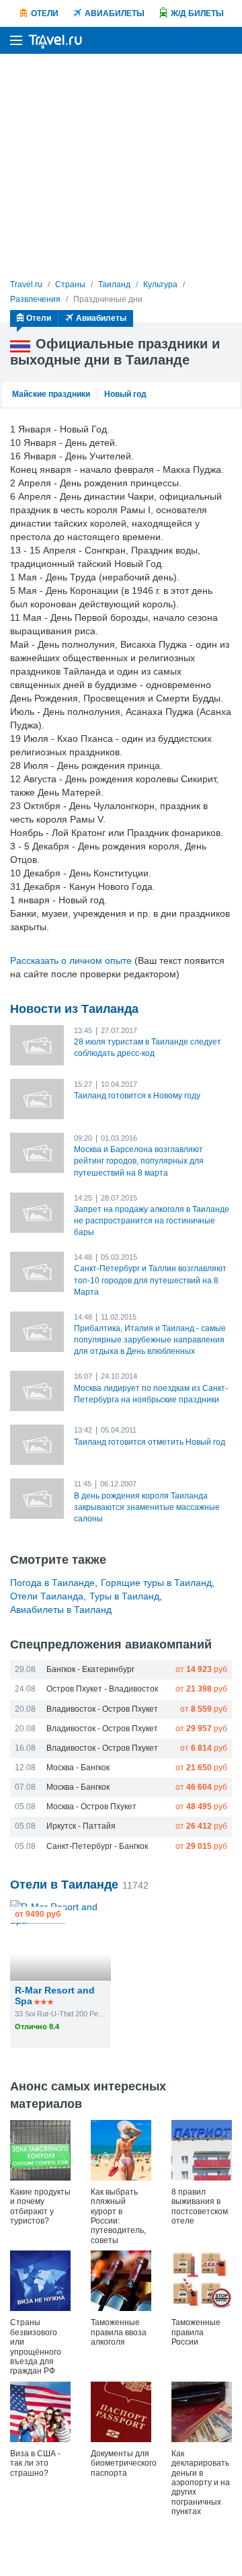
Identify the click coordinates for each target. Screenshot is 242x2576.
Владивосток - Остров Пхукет (102, 1709)
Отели (45, 13)
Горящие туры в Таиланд (156, 1583)
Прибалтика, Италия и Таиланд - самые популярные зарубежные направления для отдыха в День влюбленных (150, 1340)
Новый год (125, 394)
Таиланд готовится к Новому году (137, 1096)
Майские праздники (51, 394)
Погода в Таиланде (52, 1583)
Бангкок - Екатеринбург (90, 1669)
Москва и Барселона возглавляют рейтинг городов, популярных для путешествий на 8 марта (139, 1161)
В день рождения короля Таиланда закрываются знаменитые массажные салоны (147, 1507)
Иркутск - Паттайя (81, 1826)
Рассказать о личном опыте (71, 960)
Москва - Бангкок (78, 1768)
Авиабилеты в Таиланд (61, 1609)
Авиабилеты (115, 13)
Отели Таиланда (47, 1596)
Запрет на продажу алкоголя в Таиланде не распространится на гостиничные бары (152, 1221)
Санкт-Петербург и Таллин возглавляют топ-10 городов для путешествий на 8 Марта (150, 1280)
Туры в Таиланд (124, 1596)
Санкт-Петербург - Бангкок (97, 1846)
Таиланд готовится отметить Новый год (150, 1442)
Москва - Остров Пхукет (91, 1807)
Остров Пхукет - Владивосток (102, 1689)
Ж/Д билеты (197, 13)
